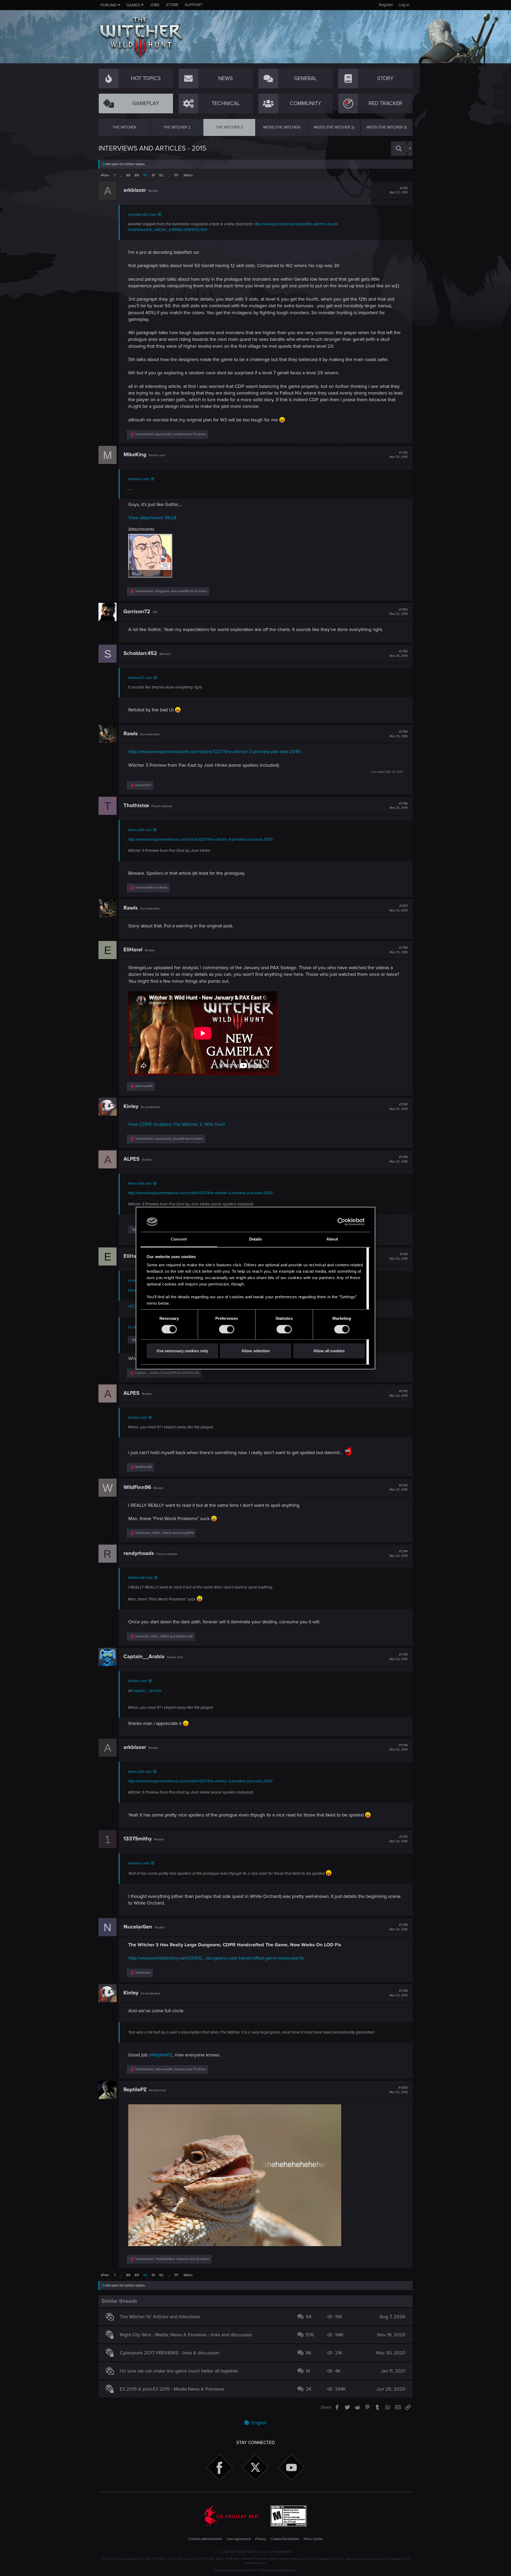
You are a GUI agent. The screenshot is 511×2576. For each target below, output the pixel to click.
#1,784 (399, 654)
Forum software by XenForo (256, 2570)
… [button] (121, 175)
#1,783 (399, 612)
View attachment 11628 (152, 518)
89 (137, 175)
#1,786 (399, 806)
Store (172, 5)
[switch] (227, 1329)
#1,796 (399, 1748)
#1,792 (399, 1393)
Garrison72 (137, 612)
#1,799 (399, 1993)
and (151, 888)
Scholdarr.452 (140, 653)
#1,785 (399, 734)
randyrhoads (139, 1553)
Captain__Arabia (144, 1657)
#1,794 (399, 1554)
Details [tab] (256, 1239)
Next (187, 175)
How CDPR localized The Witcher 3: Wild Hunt (177, 1124)
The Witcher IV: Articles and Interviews (160, 2317)
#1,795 (399, 1657)
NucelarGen (138, 1927)
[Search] (399, 149)
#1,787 (399, 908)
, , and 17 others (171, 434)
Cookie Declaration (285, 2539)
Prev (106, 175)
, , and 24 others (172, 2259)
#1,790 (399, 1159)
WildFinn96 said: (140, 1578)
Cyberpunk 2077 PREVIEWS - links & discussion (170, 2353)
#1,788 (399, 950)
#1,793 (399, 1488)
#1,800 (399, 2090)
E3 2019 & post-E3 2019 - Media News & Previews (172, 2389)
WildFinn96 (137, 1487)
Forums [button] (109, 5)
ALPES (131, 1159)
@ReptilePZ (161, 2055)
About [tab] (332, 1239)
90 (145, 175)
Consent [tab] (179, 1239)
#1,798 (399, 1927)
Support (194, 5)
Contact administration (205, 2539)
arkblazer (135, 190)
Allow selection (256, 1351)
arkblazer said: (139, 479)
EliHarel (133, 950)
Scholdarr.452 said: (142, 215)
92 (161, 175)
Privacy (261, 2539)
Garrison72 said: (140, 678)
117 (176, 175)
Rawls (131, 734)
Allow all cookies (329, 1351)
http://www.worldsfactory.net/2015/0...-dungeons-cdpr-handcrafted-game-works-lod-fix (216, 1958)
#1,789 (399, 1107)
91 (153, 175)
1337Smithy (138, 1839)
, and (167, 1373)
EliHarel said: (138, 1418)
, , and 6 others (171, 591)
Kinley (131, 1106)
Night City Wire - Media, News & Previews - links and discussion (186, 2335)
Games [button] (133, 5)
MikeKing (135, 455)
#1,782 (399, 455)
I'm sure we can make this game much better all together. (179, 2371)
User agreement (239, 2539)
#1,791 (399, 1256)
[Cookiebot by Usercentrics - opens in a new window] (341, 1222)
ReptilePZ (135, 2090)
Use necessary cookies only (182, 1351)
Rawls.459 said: (140, 830)
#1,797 (399, 1839)
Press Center (313, 2539)
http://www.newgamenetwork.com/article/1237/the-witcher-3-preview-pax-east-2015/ (215, 752)
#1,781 (399, 190)
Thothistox (136, 806)
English (259, 2423)
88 (128, 175)
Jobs (155, 5)
